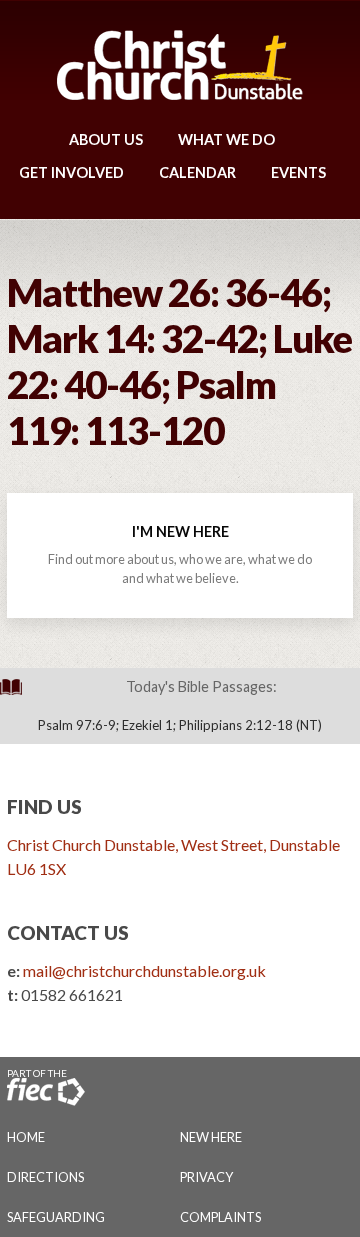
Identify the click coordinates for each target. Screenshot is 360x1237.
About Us (106, 139)
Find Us (44, 806)
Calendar (197, 172)
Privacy (206, 1177)
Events (298, 172)
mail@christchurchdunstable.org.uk (144, 970)
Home (26, 1137)
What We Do (226, 139)
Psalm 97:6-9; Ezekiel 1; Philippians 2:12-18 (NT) (180, 725)
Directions (45, 1177)
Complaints (220, 1217)
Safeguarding (56, 1217)
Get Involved (71, 172)
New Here (211, 1137)
